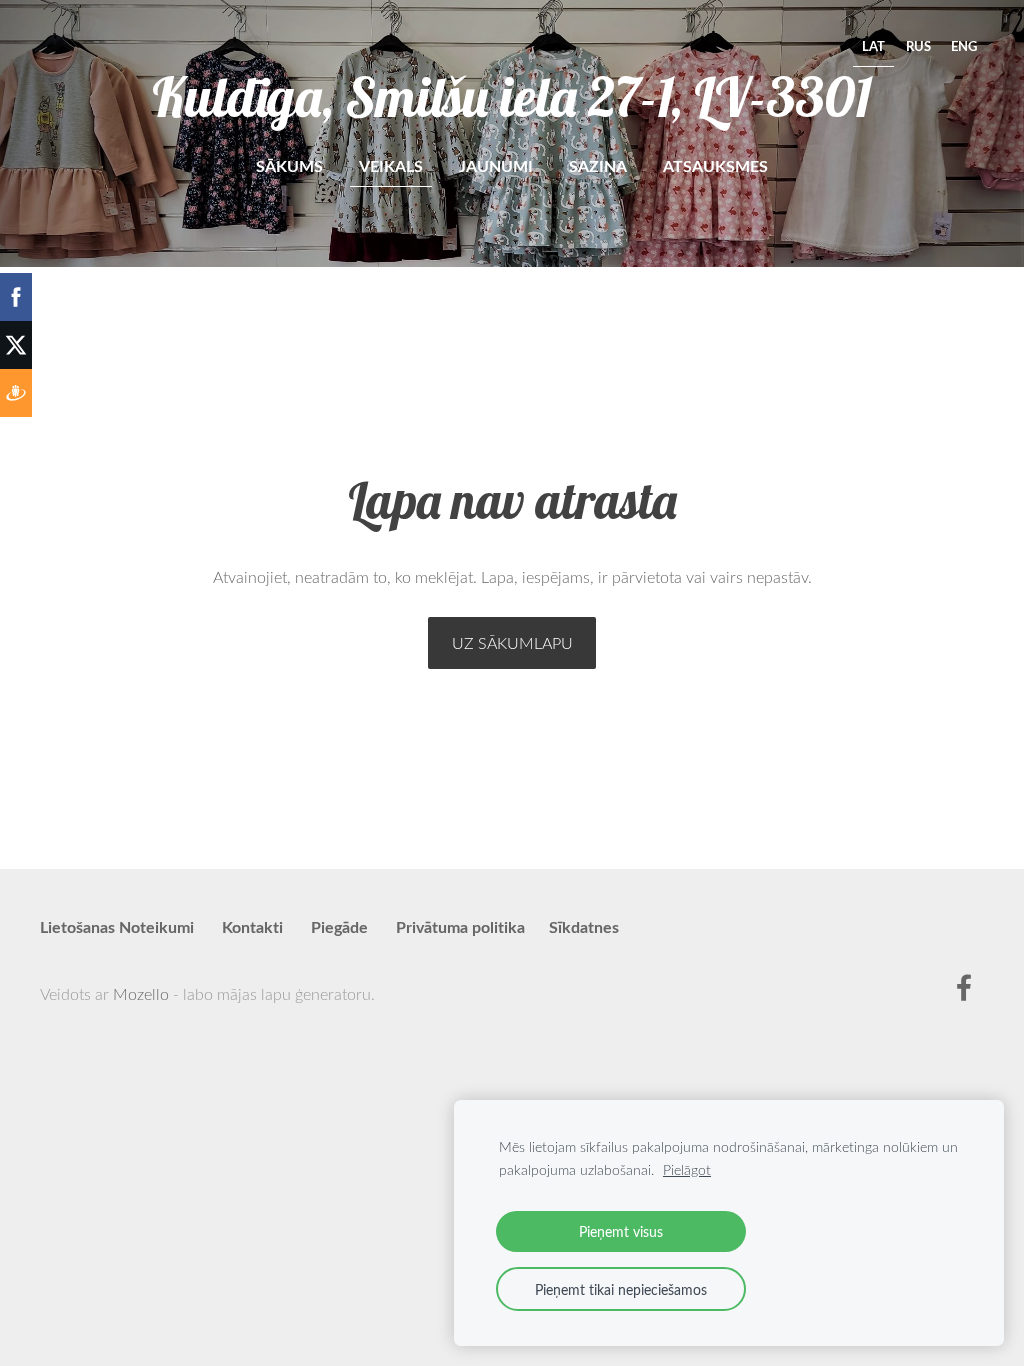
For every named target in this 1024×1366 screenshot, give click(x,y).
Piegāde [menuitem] (339, 926)
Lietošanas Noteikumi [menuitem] (117, 926)
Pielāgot (687, 1169)
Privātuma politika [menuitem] (460, 926)
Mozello (141, 994)
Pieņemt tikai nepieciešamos (621, 1289)
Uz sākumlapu (512, 643)
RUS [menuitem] (918, 46)
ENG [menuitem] (964, 46)
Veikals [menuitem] (391, 165)
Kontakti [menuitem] (252, 926)
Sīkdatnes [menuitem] (584, 926)
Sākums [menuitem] (289, 165)
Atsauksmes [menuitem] (715, 165)
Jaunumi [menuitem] (496, 165)
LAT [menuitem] (873, 46)
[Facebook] (964, 987)
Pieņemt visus (621, 1231)
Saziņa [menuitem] (598, 165)
